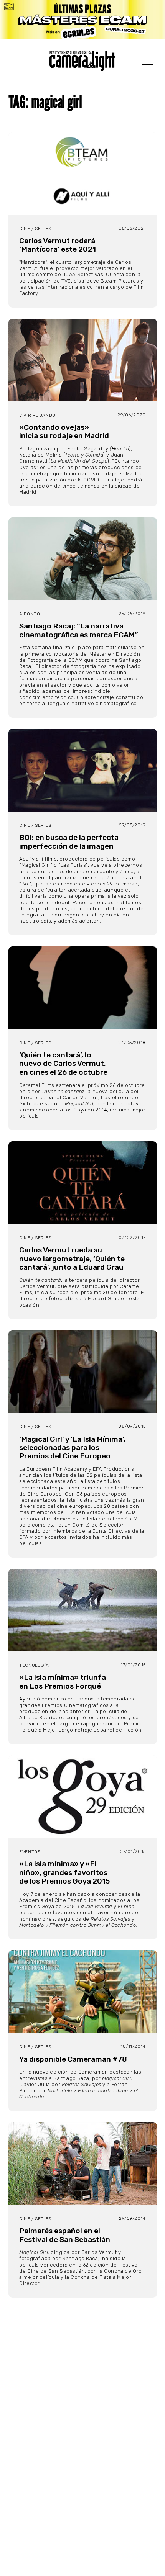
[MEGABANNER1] (82, 20)
